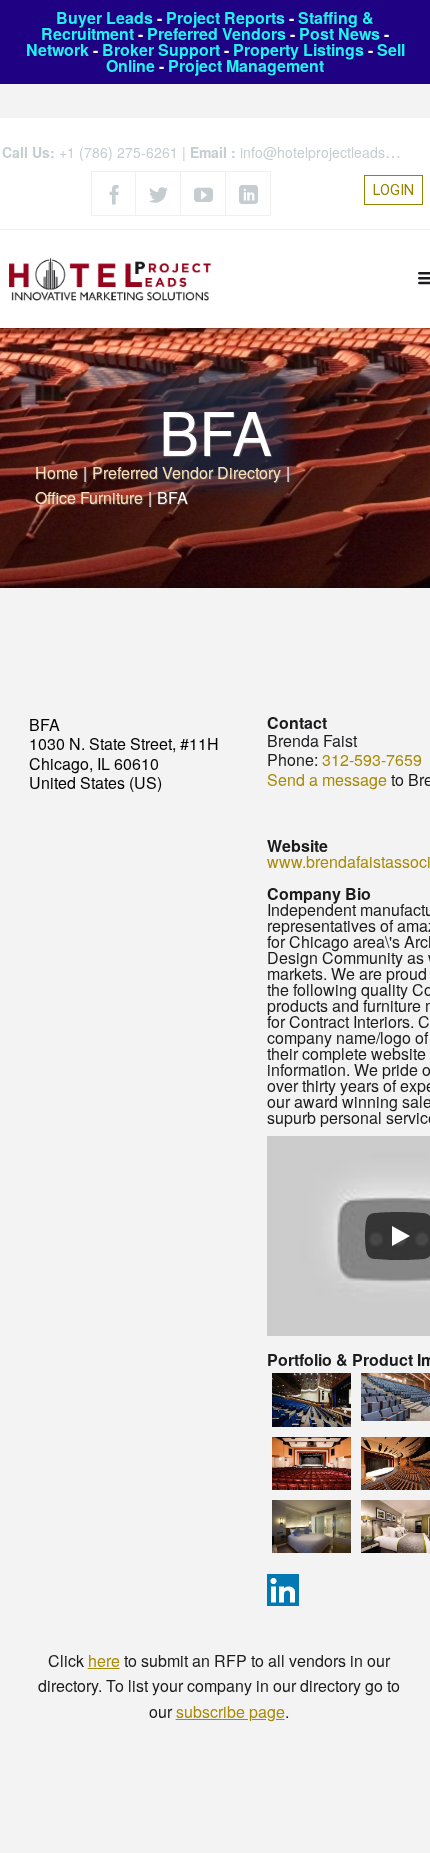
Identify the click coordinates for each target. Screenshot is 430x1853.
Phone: (292, 759)
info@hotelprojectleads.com (328, 152)
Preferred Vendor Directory (186, 472)
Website (297, 845)
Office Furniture (89, 497)
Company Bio (319, 893)
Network (57, 49)
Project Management (246, 65)
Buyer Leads (104, 17)
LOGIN (393, 190)
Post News (339, 33)
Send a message (327, 779)
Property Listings (298, 49)
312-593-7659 (372, 759)
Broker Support (161, 49)
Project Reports (225, 17)
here (104, 1660)
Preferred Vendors (216, 33)
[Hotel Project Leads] (110, 278)
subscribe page (230, 1711)
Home (56, 472)
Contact (297, 722)
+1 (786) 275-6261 (118, 152)
